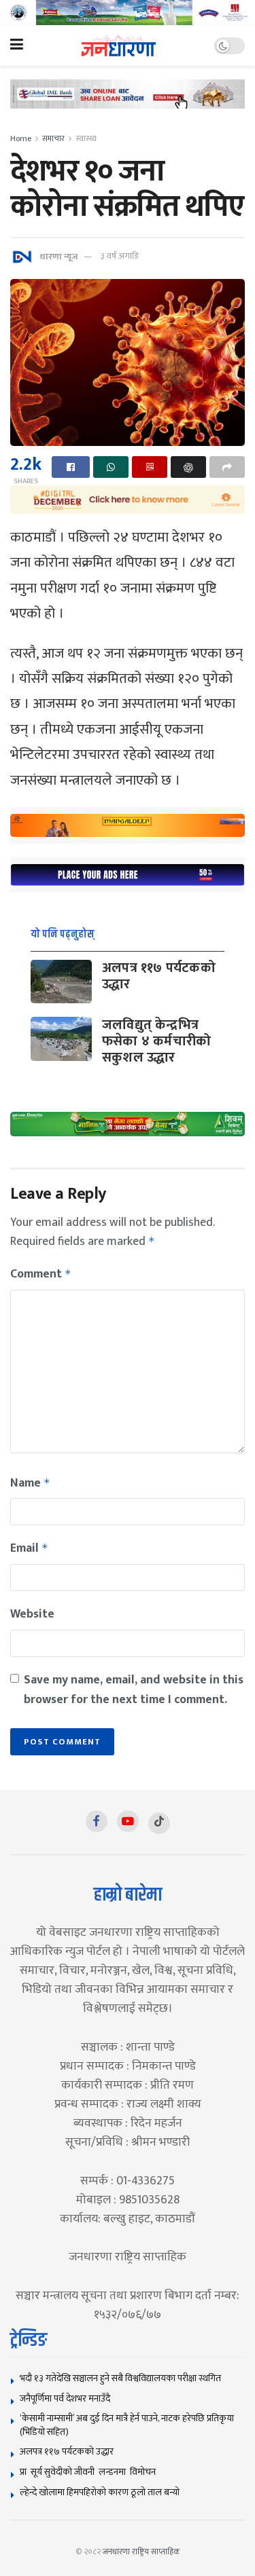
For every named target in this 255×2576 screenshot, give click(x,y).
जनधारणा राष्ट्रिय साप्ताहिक (141, 2552)
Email (29, 1548)
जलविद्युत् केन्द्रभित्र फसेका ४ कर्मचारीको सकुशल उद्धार (156, 1041)
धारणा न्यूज (58, 256)
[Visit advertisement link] (128, 13)
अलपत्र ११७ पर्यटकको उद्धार (159, 976)
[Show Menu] (17, 45)
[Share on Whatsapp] (111, 467)
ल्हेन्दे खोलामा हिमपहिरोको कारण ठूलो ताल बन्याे (100, 2492)
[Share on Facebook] (71, 467)
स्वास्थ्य (86, 138)
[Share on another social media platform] (227, 467)
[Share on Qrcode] (150, 467)
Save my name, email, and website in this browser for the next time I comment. (134, 1690)
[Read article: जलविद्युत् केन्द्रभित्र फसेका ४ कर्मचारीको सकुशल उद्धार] (61, 1039)
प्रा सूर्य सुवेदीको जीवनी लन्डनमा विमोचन (90, 2472)
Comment (41, 1274)
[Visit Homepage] (119, 46)
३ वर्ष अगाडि (119, 256)
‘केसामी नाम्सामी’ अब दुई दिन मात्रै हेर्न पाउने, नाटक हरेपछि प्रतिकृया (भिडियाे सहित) (127, 2425)
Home (21, 138)
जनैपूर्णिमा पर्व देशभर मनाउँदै (65, 2398)
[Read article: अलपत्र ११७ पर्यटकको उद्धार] (61, 982)
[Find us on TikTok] (159, 1823)
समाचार (53, 138)
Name (30, 1483)
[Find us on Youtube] (128, 1821)
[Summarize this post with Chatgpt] (188, 467)
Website (32, 1614)
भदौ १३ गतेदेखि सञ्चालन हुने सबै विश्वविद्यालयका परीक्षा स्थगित (120, 2378)
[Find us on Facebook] (97, 1821)
